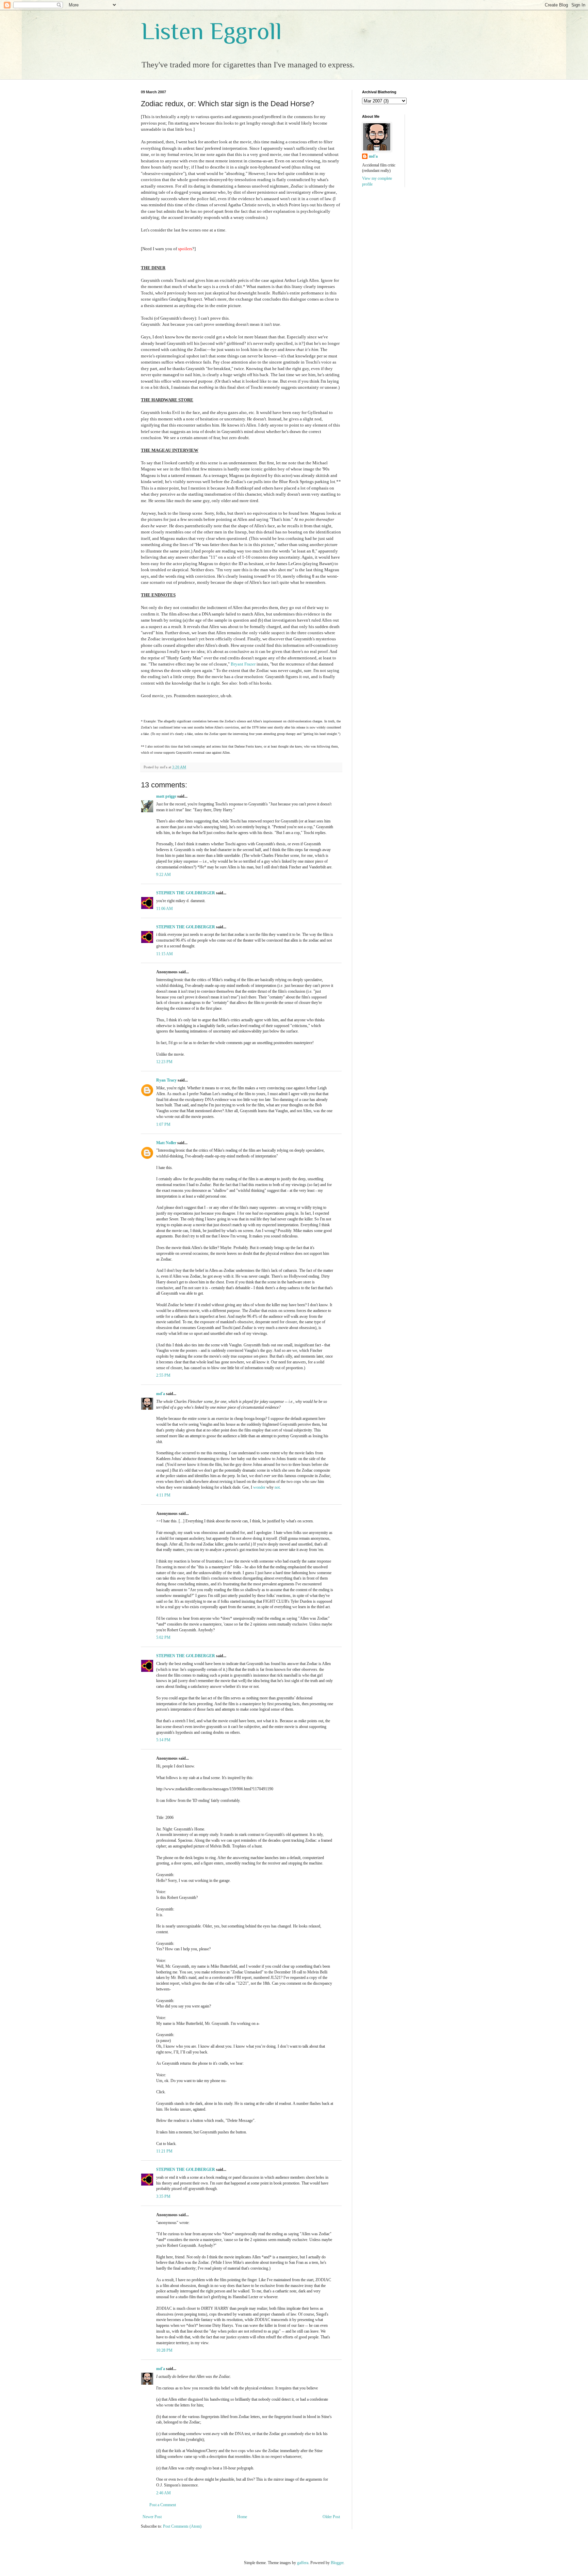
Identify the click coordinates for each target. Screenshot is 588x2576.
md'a (161, 1394)
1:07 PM (163, 1124)
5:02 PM (163, 1637)
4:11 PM (163, 1495)
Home (242, 2517)
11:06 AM (165, 909)
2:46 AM (164, 2493)
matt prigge (166, 796)
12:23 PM (164, 1062)
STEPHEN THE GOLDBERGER (186, 893)
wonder (259, 1487)
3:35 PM (163, 2196)
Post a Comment (163, 2505)
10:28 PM (164, 2350)
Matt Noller (166, 1143)
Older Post (331, 2517)
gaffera (303, 2563)
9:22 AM (164, 875)
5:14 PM (163, 1740)
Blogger (337, 2563)
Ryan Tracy (166, 1080)
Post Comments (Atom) (182, 2526)
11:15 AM (165, 954)
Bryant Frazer (243, 664)
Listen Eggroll (211, 31)
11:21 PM (164, 2151)
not (277, 1487)
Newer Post (152, 2517)
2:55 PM (163, 1375)
